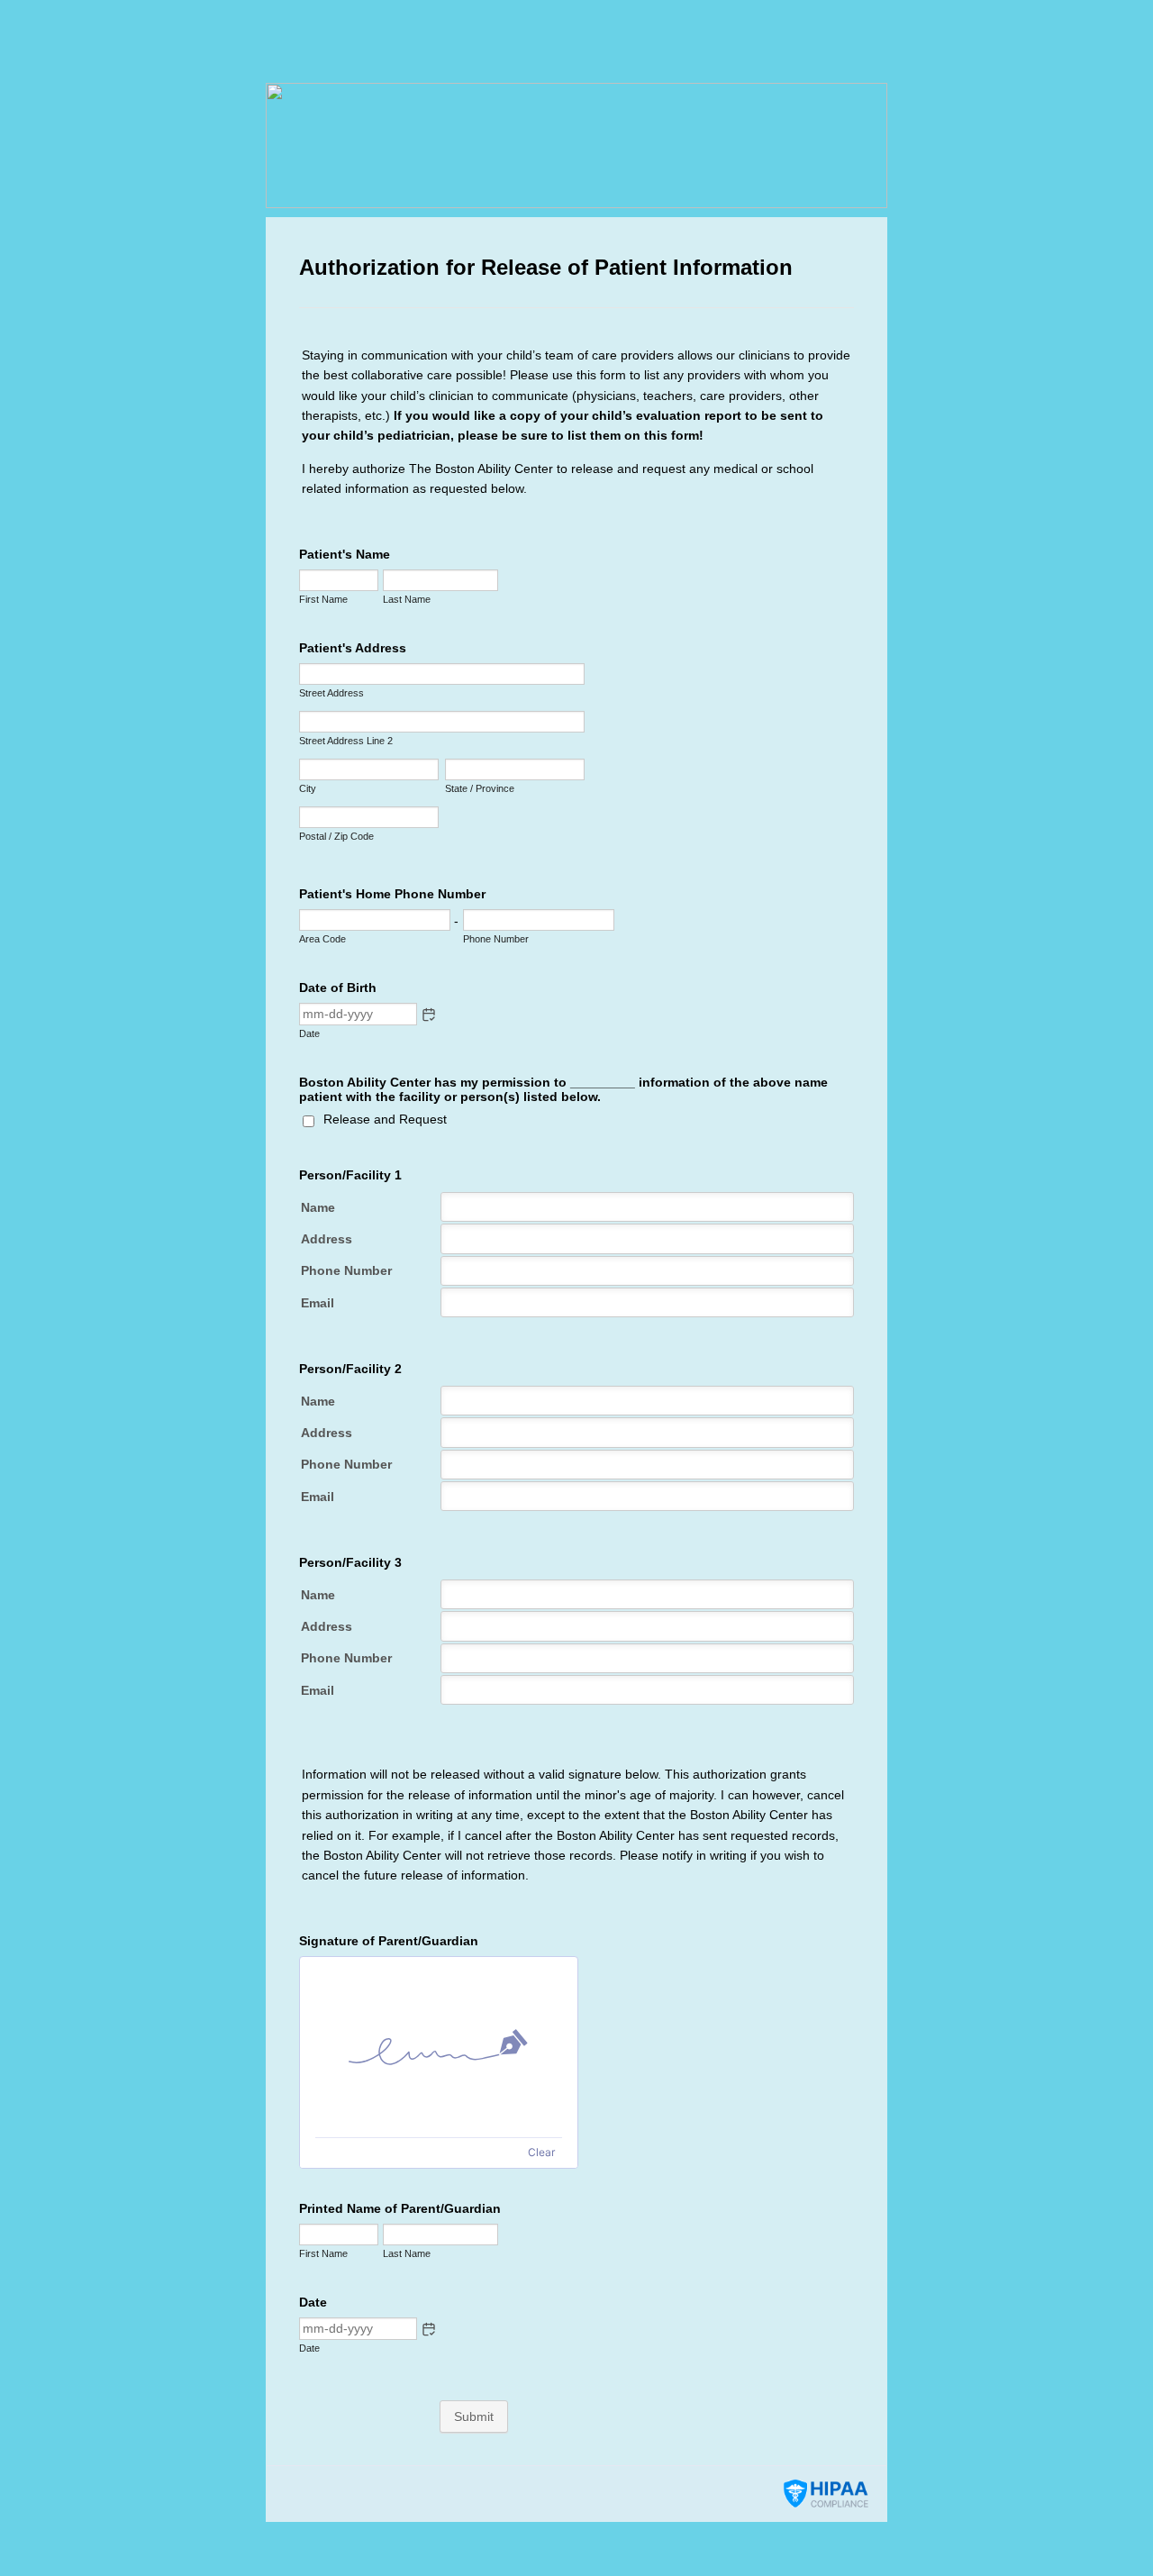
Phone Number (496, 939)
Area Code (322, 939)
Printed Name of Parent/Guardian (400, 2208)
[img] (439, 2047)
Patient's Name (345, 554)
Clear (541, 2152)
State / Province (480, 788)
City (308, 788)
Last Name (407, 599)
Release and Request (385, 1119)
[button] (429, 1015)
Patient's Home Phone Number (392, 894)
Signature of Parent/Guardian (389, 1941)
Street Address (331, 693)
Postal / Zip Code (336, 836)
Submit (474, 2417)
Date (309, 1033)
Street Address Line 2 (346, 741)
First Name (323, 599)
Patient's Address (353, 648)
